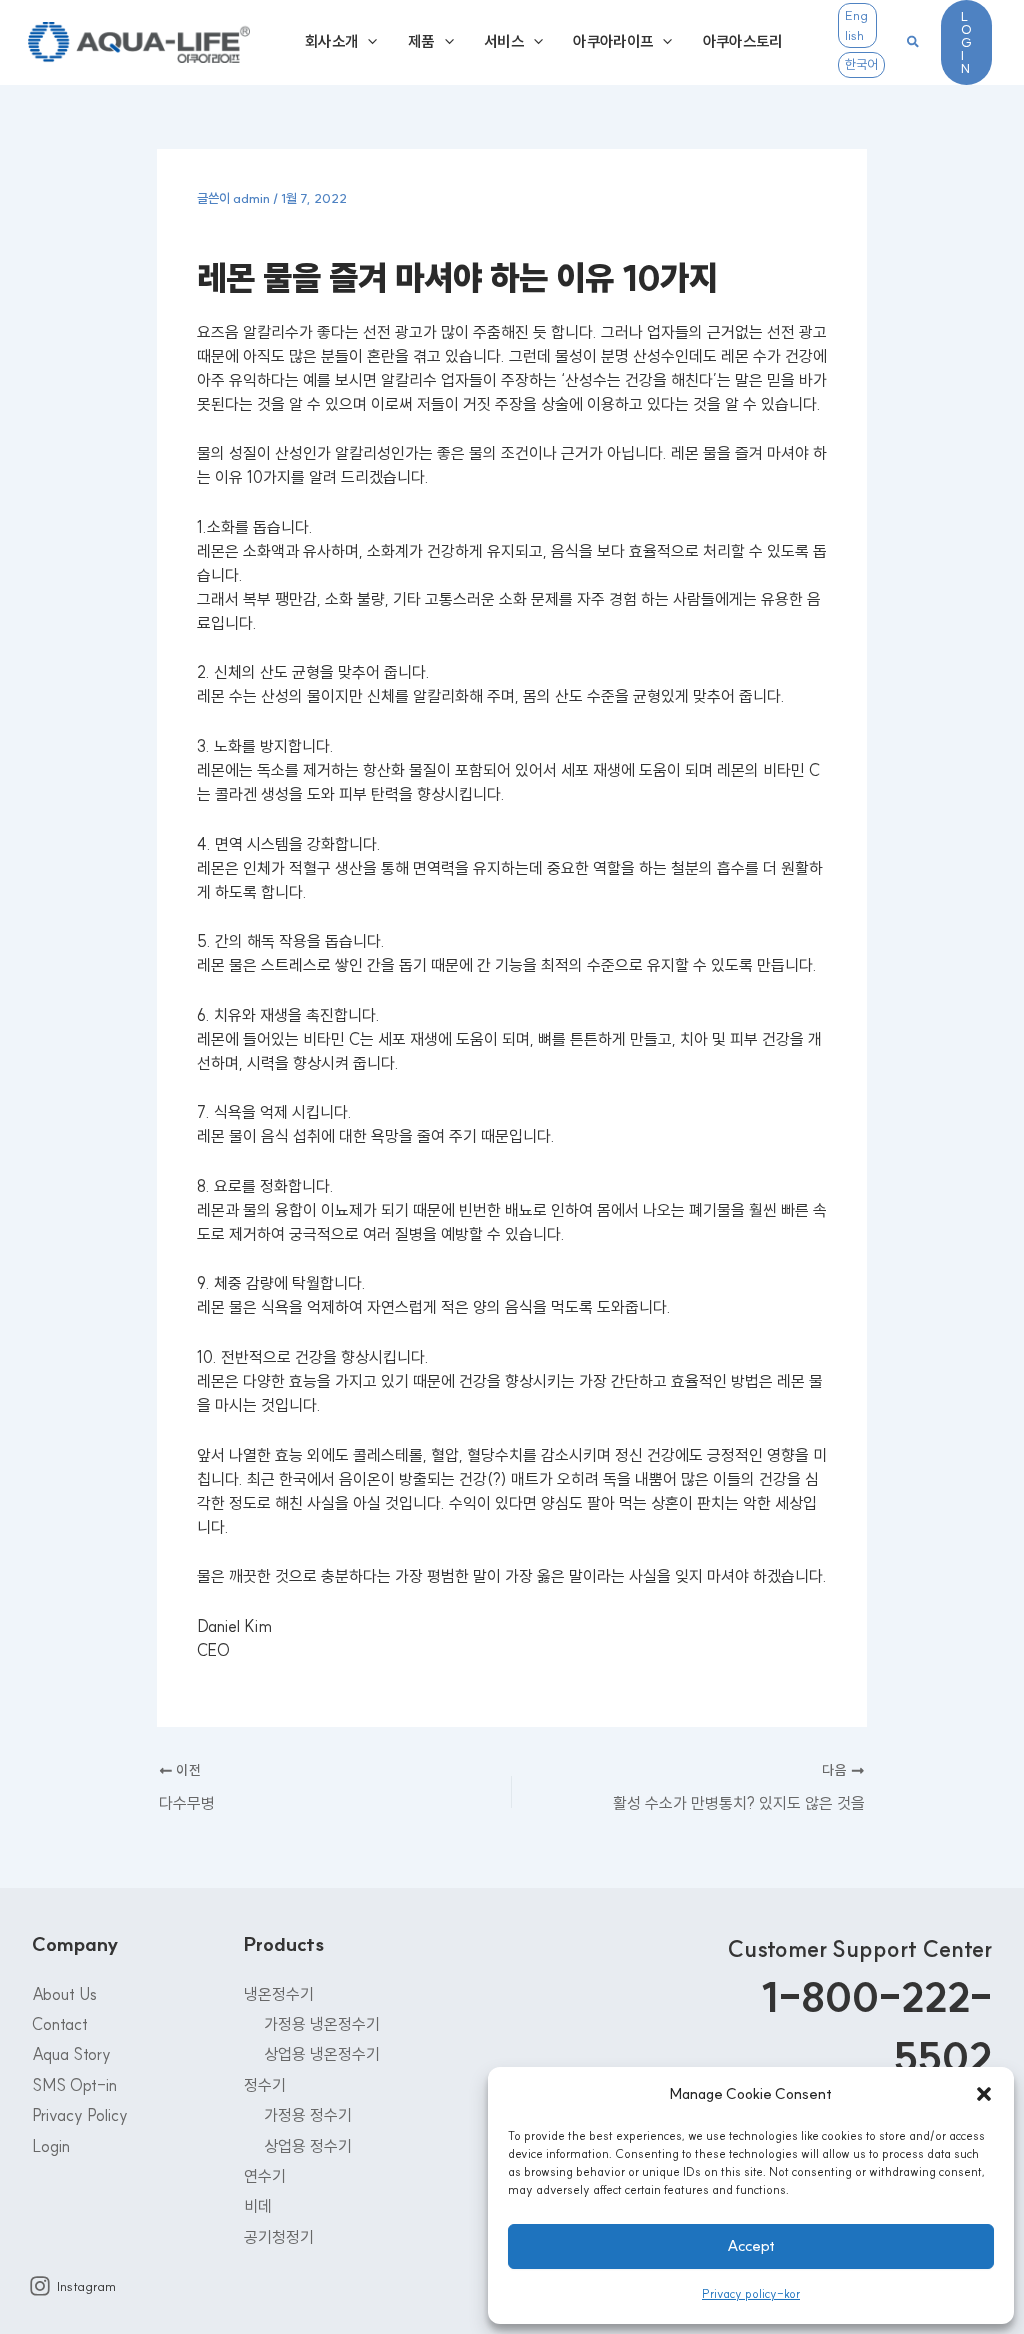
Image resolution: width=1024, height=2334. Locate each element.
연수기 (265, 2176)
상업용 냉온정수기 (322, 2054)
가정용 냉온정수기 (322, 2024)
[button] (984, 2094)
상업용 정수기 (308, 2146)
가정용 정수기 (308, 2115)
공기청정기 (279, 2237)
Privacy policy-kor (751, 2293)
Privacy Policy (80, 2115)
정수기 (265, 2085)
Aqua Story (71, 2054)
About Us (64, 1994)
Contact (60, 2024)
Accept (751, 2245)
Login (51, 2146)
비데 (258, 2206)
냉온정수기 (279, 1994)
